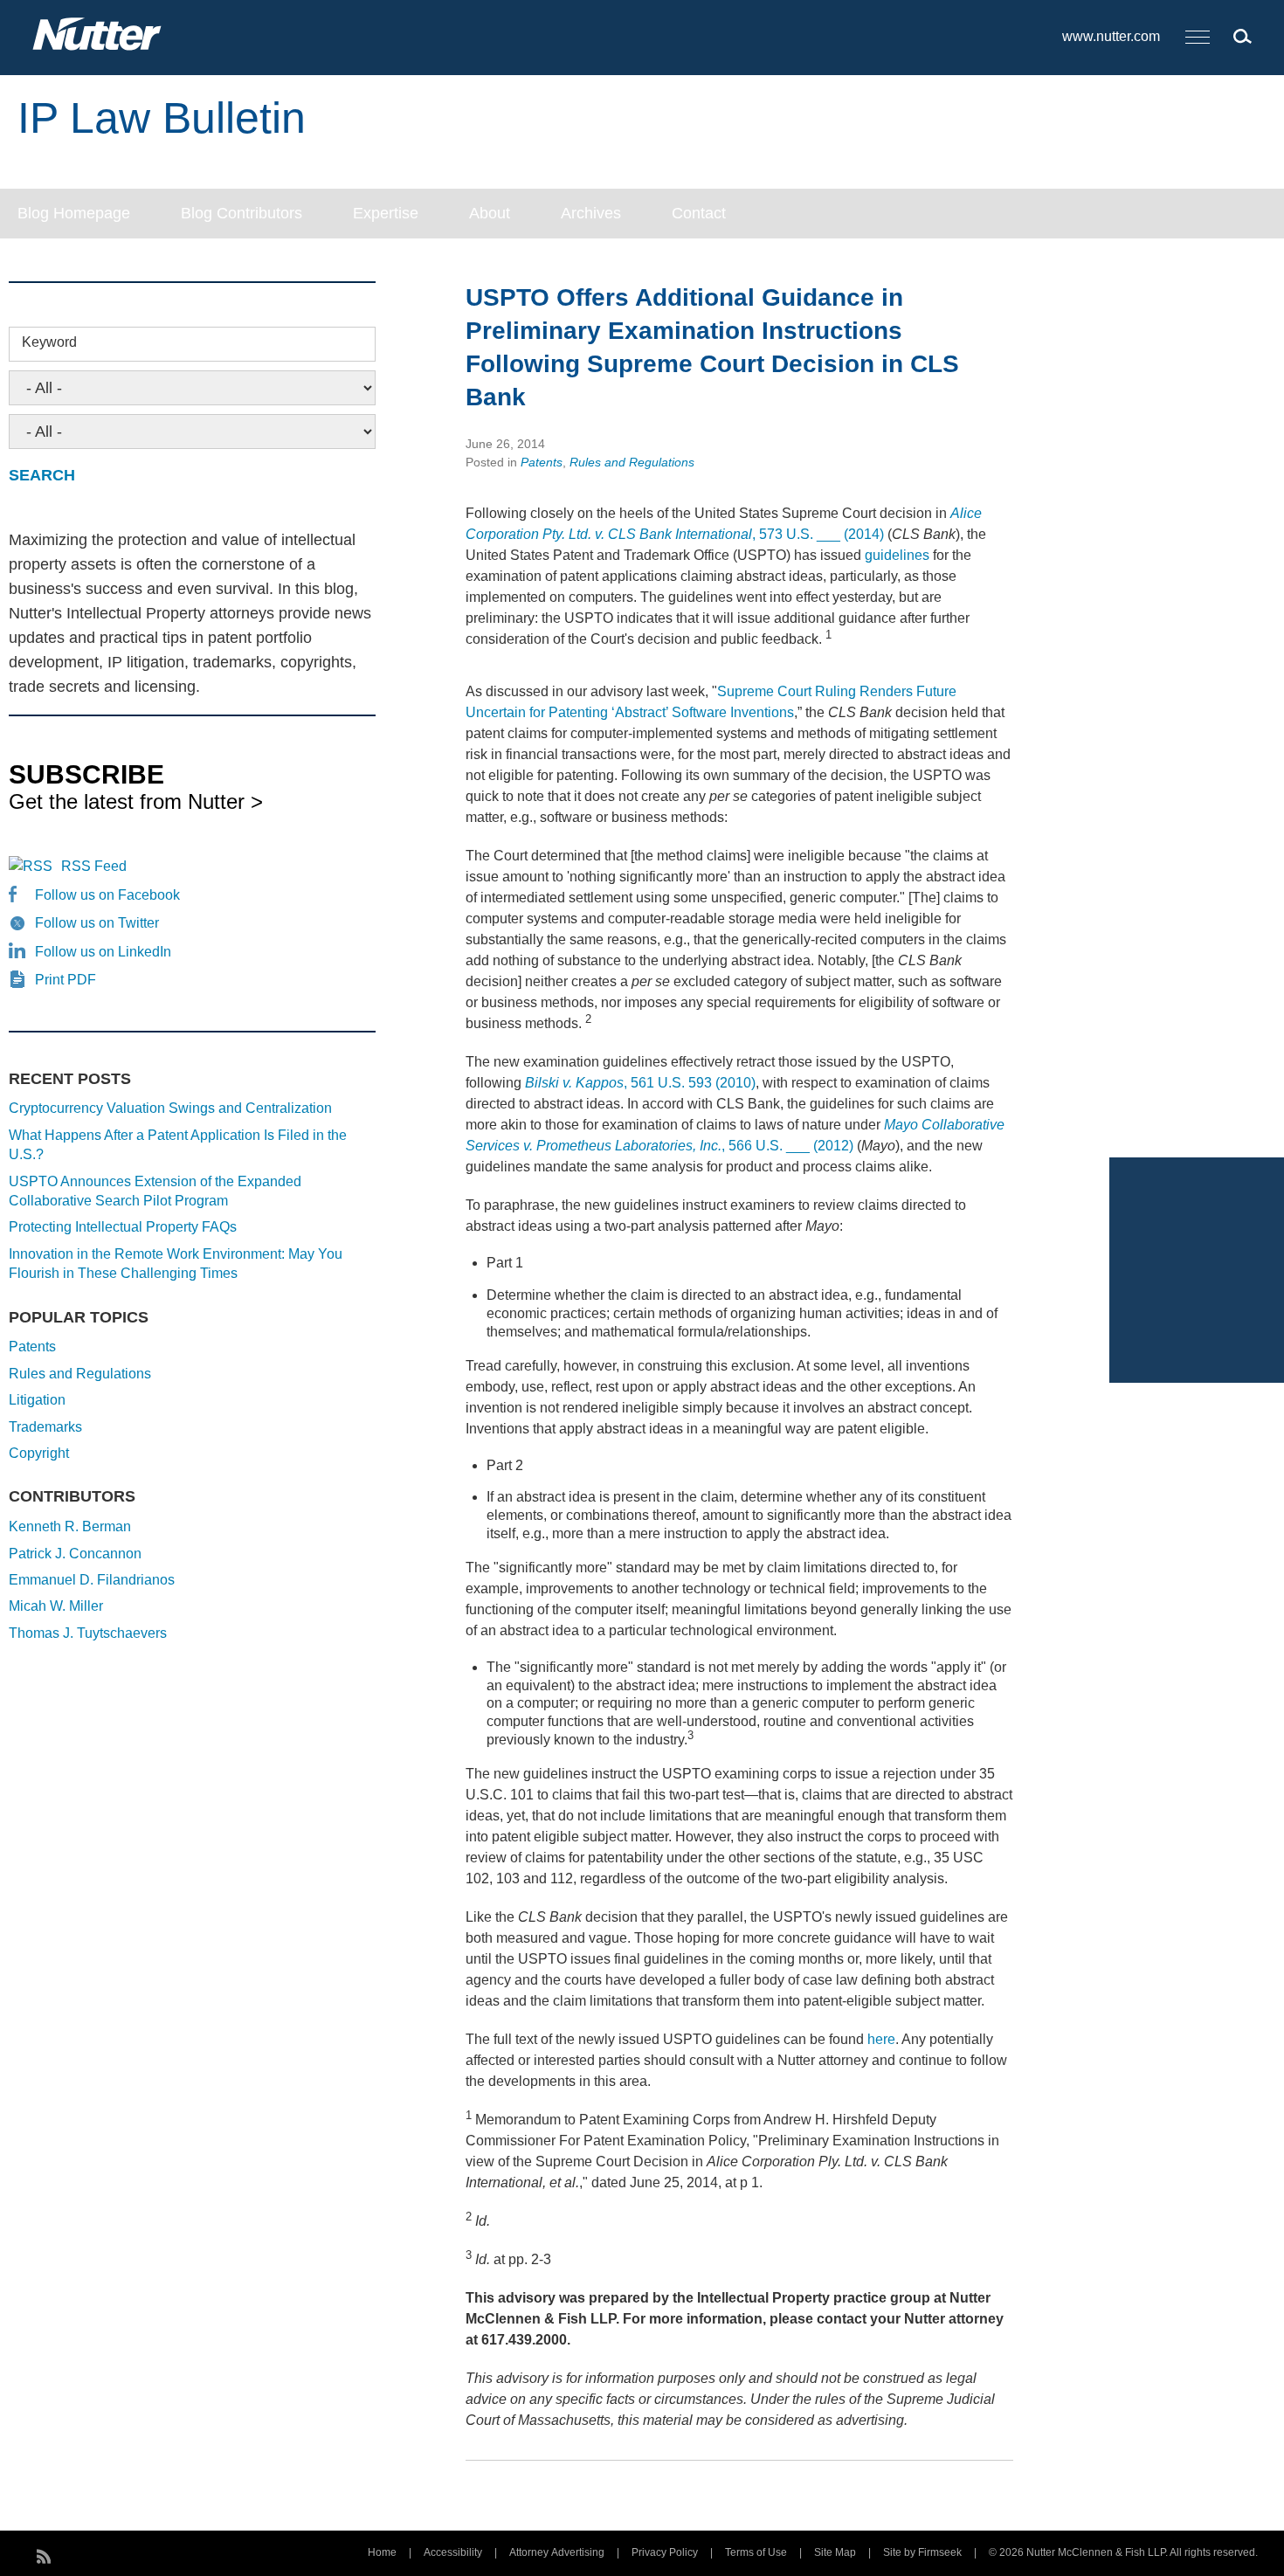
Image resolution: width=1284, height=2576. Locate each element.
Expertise (386, 213)
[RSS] (44, 2554)
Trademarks (45, 1427)
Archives (591, 213)
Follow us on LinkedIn (103, 952)
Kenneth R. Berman (70, 1526)
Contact (699, 213)
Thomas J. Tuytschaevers (88, 1633)
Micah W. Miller (56, 1606)
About (490, 213)
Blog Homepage (74, 213)
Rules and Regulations (632, 462)
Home (382, 2552)
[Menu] (1198, 38)
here (881, 2039)
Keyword (49, 342)
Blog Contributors (242, 213)
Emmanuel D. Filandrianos (92, 1580)
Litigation (37, 1400)
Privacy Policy (665, 2552)
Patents (542, 462)
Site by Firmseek (922, 2552)
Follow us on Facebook (107, 895)
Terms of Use (756, 2552)
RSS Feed (94, 866)
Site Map (835, 2552)
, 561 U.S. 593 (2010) (640, 1083)
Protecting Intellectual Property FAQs (123, 1227)
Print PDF (66, 980)
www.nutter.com (1111, 36)
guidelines (897, 555)
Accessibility (453, 2552)
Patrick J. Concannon (75, 1554)
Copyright (39, 1453)
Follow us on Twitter (97, 923)
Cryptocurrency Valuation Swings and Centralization (170, 1108)
